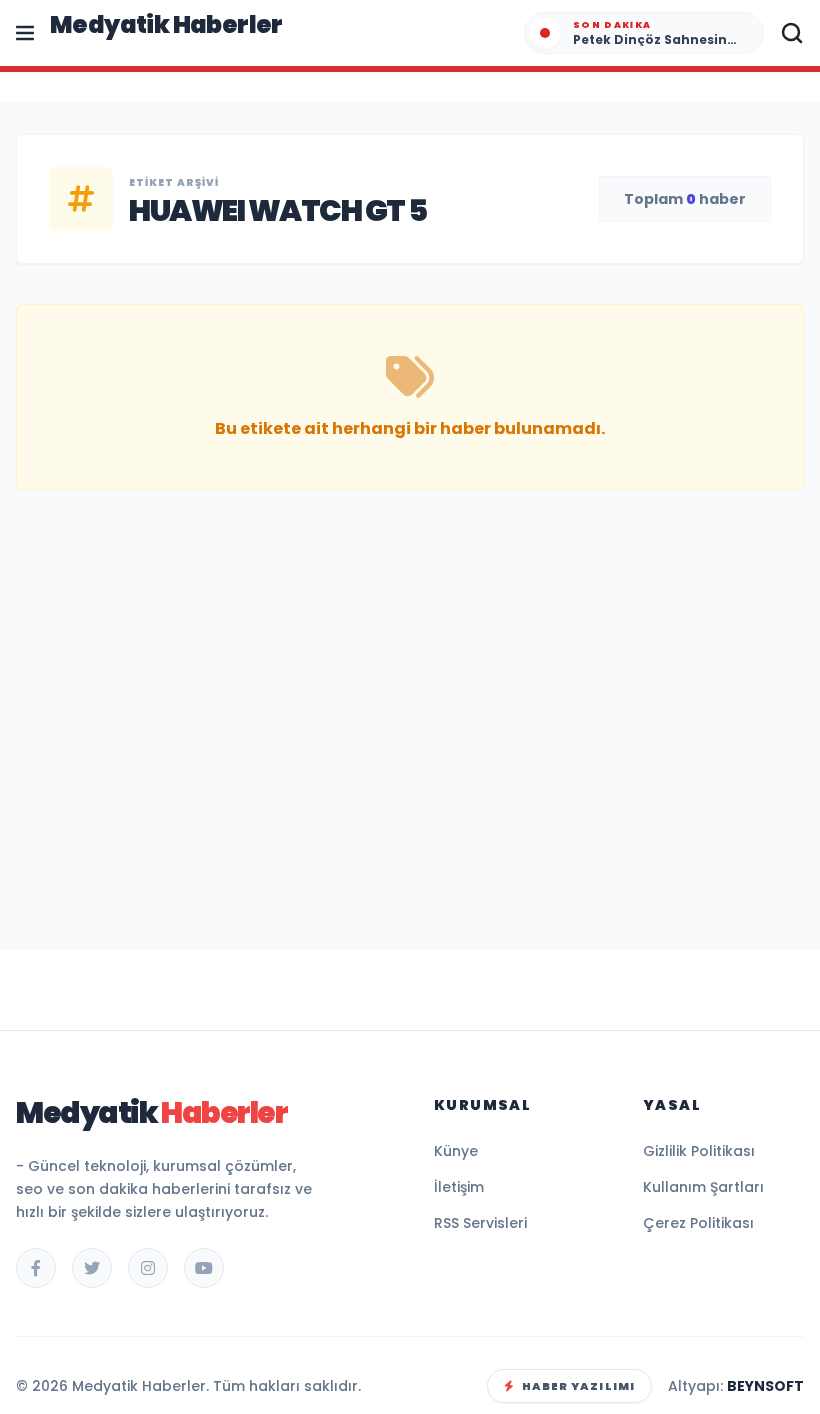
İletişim (459, 1187)
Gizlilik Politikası (699, 1151)
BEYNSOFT (765, 1386)
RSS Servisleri (480, 1223)
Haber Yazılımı (578, 1386)
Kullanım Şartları (703, 1187)
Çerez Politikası (698, 1223)
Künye (456, 1151)
